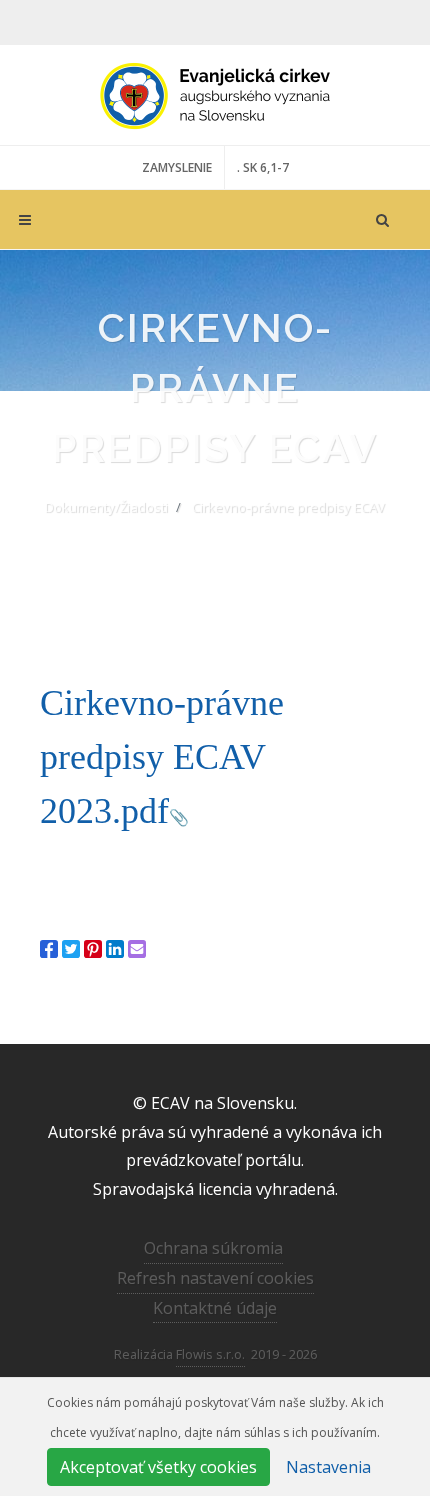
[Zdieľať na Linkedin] (115, 949)
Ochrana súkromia (213, 1248)
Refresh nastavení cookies (215, 1278)
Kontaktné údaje (215, 1308)
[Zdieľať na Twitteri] (71, 949)
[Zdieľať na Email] (137, 949)
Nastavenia (328, 1467)
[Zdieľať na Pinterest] (93, 949)
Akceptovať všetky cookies (158, 1467)
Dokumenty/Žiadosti (106, 507)
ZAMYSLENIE (177, 167)
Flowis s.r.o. (210, 1354)
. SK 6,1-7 (263, 167)
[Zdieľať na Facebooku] (49, 949)
